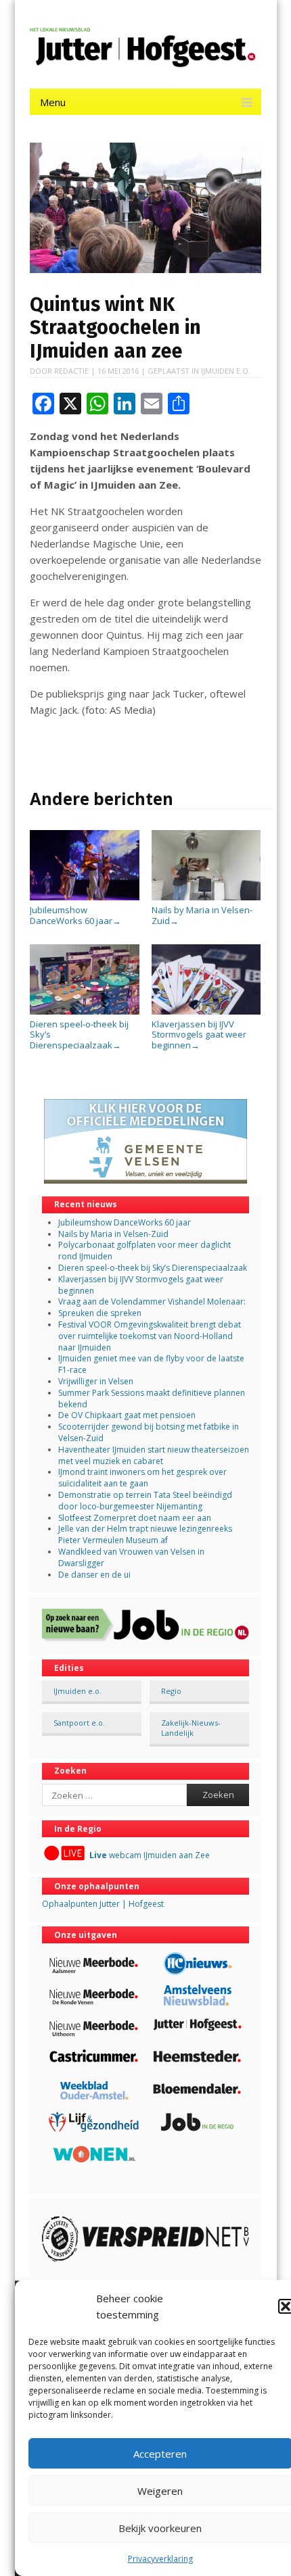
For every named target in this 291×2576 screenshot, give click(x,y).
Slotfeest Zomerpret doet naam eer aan (135, 1518)
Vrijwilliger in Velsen (96, 1381)
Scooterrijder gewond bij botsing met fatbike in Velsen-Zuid (149, 1432)
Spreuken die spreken (100, 1313)
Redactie (71, 371)
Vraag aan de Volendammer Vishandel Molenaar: (152, 1302)
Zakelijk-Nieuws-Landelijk (191, 1728)
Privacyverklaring (160, 2559)
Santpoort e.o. (79, 1723)
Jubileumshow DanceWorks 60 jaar (75, 915)
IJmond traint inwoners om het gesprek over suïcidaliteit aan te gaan (142, 1478)
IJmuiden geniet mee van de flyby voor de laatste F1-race (151, 1364)
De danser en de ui (94, 1575)
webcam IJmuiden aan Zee (150, 1855)
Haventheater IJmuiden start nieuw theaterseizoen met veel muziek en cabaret (154, 1455)
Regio (171, 1691)
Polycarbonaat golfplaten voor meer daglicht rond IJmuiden (144, 1250)
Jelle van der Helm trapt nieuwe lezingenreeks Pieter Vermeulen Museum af (145, 1534)
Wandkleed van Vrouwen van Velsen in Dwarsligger (131, 1557)
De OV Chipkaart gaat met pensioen (127, 1415)
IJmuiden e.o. (226, 371)
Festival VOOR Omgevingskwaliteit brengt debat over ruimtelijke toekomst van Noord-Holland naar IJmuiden (150, 1336)
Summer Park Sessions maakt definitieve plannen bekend (152, 1399)
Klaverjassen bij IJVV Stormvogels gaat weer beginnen (199, 1035)
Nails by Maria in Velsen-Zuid (202, 915)
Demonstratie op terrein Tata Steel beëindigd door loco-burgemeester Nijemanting (145, 1501)
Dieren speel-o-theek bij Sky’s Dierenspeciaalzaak (79, 1035)
